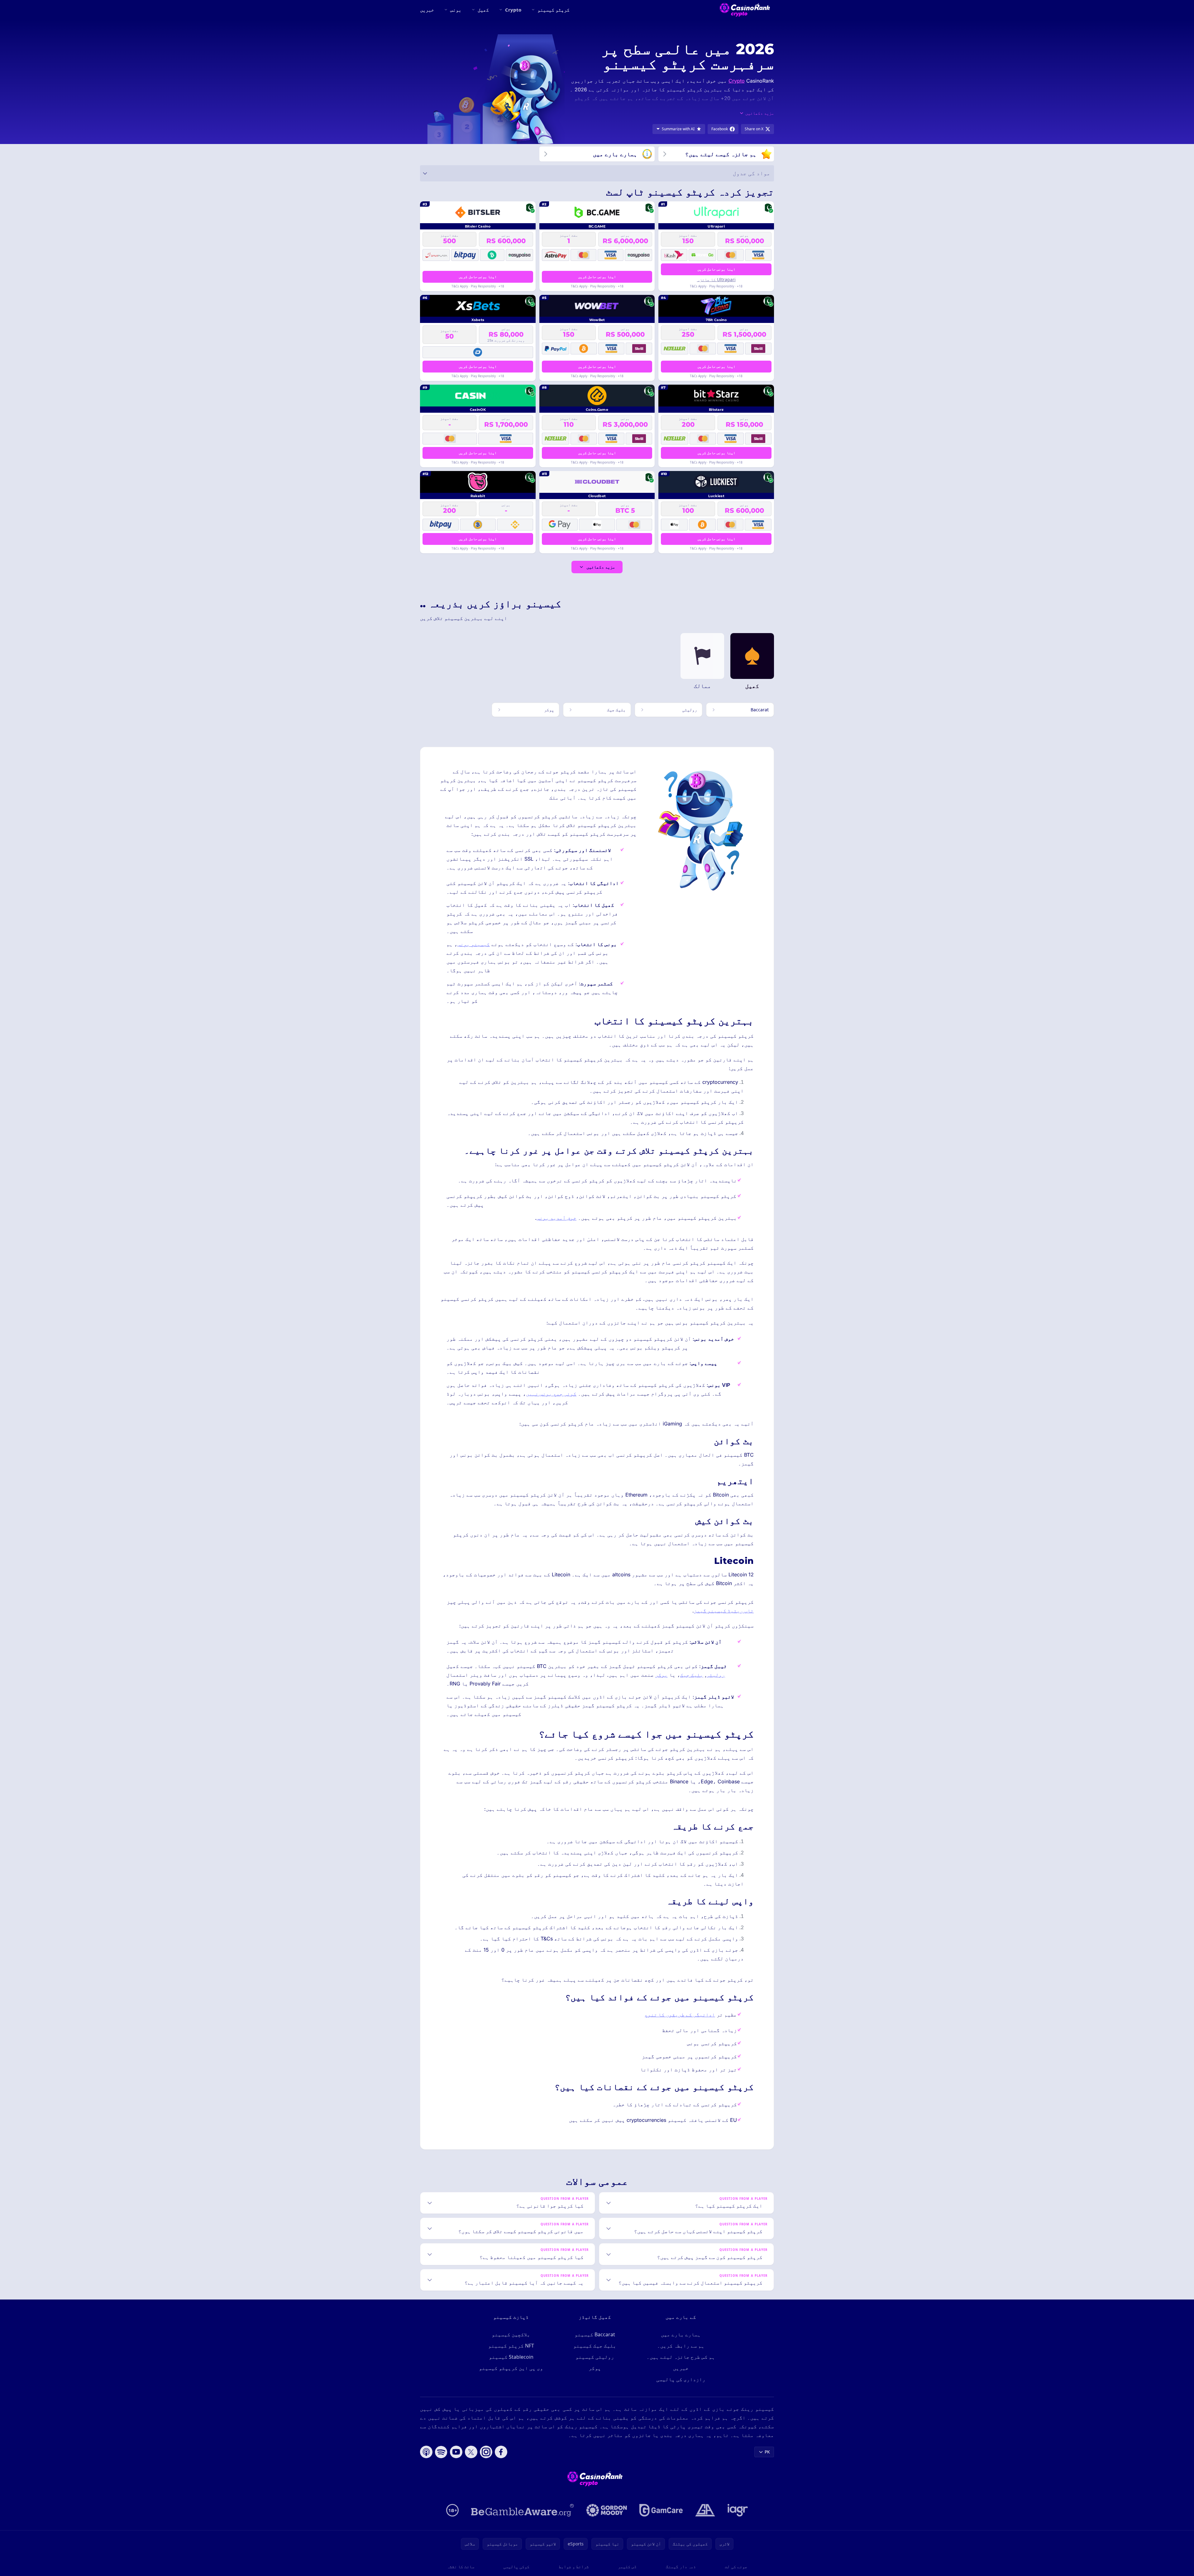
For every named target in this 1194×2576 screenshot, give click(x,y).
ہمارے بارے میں (681, 2334)
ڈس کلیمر (627, 2566)
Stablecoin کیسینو (511, 2357)
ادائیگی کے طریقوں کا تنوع (680, 2015)
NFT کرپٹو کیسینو (511, 2346)
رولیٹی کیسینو (595, 2357)
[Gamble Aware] (523, 2510)
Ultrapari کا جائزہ (716, 279)
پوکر (661, 1675)
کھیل (483, 10)
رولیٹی (716, 1675)
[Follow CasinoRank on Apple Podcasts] (426, 2452)
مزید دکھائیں (601, 567)
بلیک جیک (692, 1675)
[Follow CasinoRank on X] (471, 2452)
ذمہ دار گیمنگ (681, 2566)
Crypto (513, 10)
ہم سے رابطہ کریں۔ (681, 2346)
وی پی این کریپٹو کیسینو (511, 2368)
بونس (456, 10)
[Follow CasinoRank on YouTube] (456, 2452)
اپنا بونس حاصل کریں (716, 269)
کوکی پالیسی (516, 2566)
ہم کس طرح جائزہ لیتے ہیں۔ (681, 2357)
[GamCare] (661, 2510)
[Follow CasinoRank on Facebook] (501, 2452)
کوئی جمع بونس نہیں (551, 1394)
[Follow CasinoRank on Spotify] (441, 2452)
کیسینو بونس (474, 944)
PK (767, 2452)
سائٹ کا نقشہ (461, 2566)
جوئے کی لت (736, 2566)
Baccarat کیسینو (595, 2334)
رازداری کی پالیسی (681, 2379)
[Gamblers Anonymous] (705, 2510)
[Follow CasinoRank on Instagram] (486, 2452)
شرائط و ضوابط (574, 2566)
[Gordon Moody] (607, 2510)
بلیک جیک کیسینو (595, 2346)
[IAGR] (738, 2510)
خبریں (427, 10)
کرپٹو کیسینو (554, 10)
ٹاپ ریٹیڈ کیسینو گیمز (724, 1611)
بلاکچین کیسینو (511, 2334)
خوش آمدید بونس (556, 1218)
